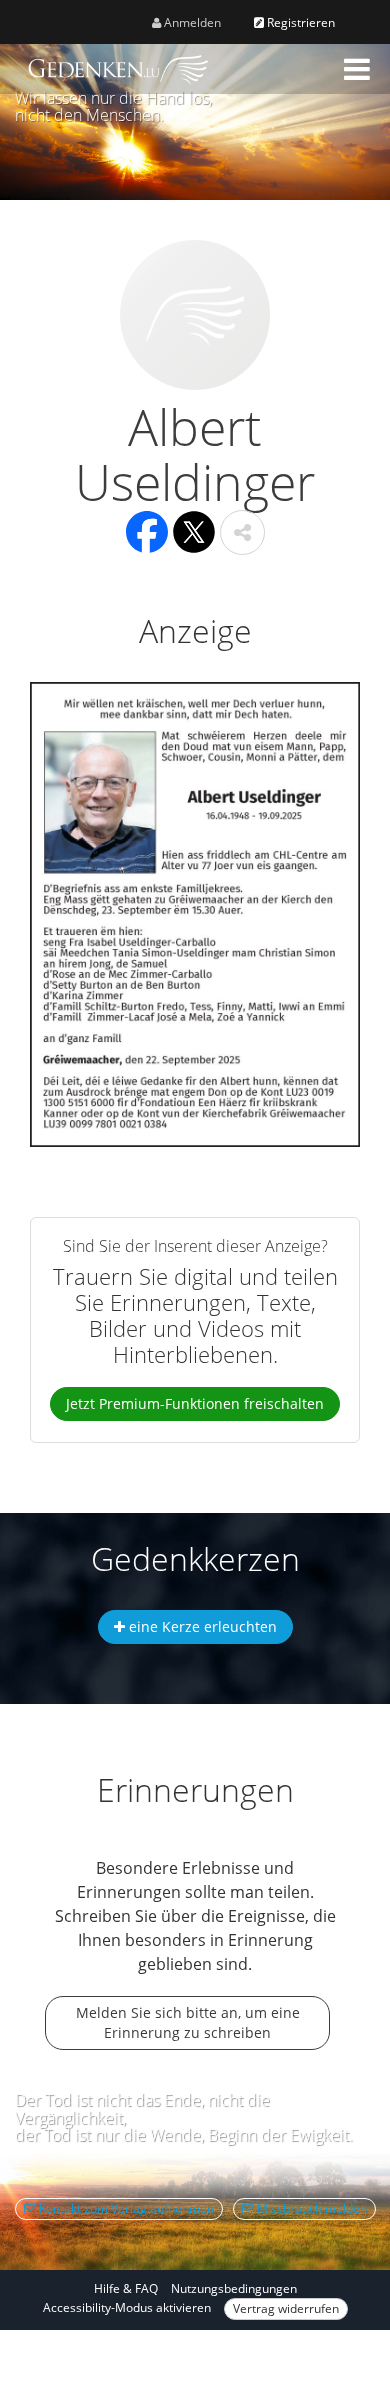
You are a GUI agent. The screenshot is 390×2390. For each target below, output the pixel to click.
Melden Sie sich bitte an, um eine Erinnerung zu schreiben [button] (188, 2022)
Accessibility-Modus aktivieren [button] (127, 2307)
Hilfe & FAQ (126, 2288)
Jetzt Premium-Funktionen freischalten (195, 1403)
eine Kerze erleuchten (201, 1626)
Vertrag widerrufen (286, 2308)
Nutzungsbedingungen (234, 2288)
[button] (357, 69)
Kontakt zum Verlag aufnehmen (125, 2208)
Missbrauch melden (310, 2208)
